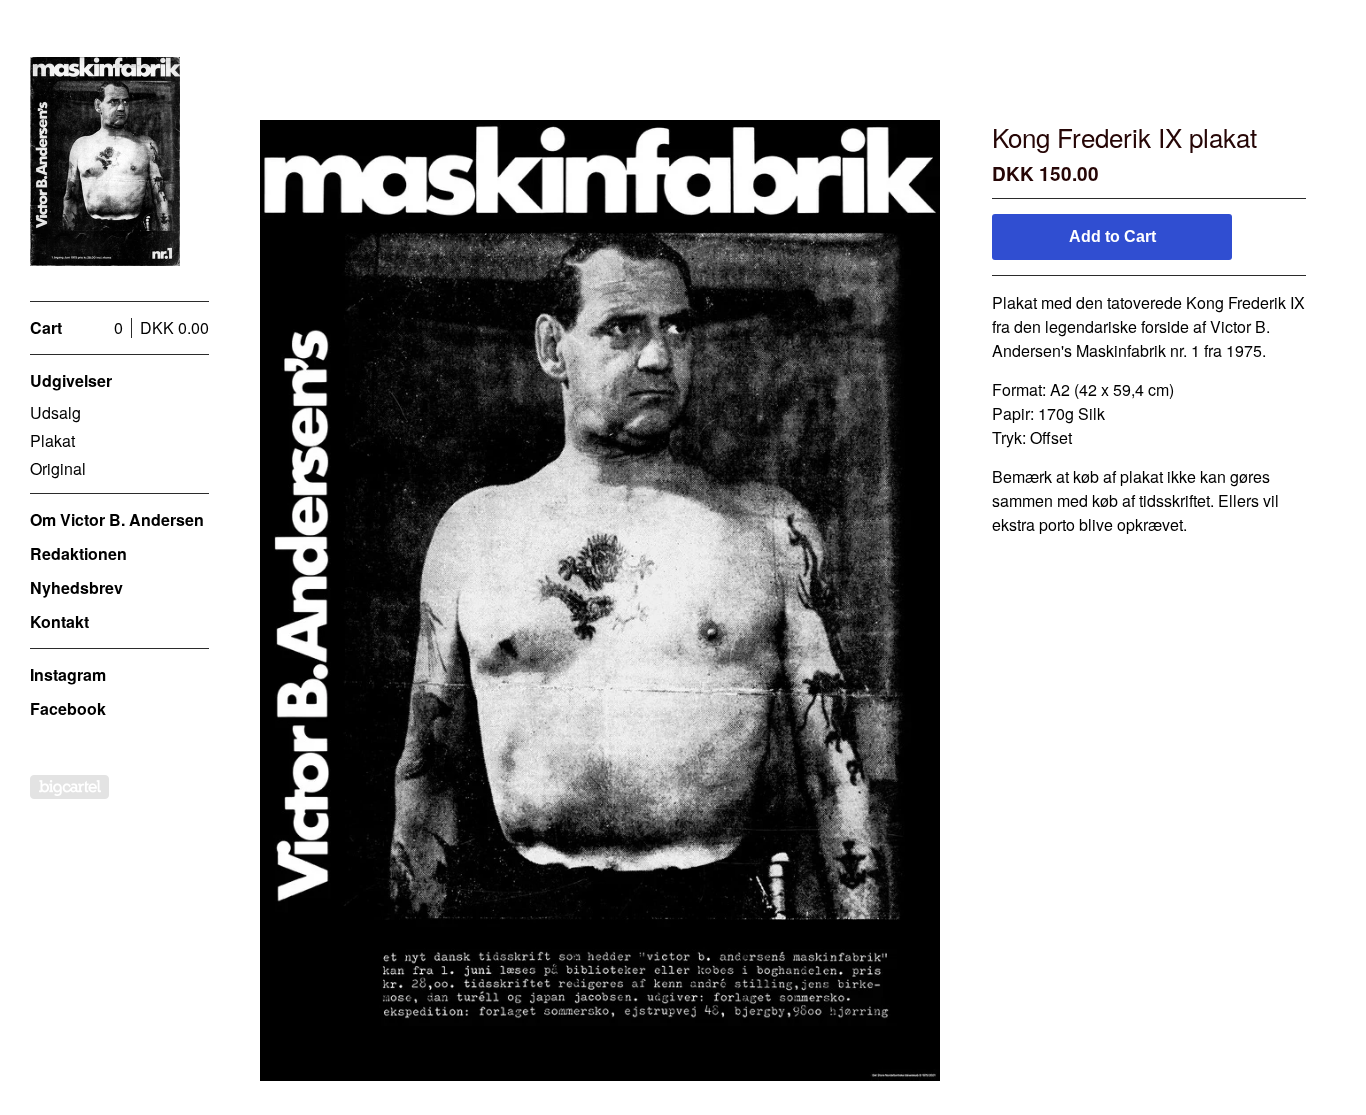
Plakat (52, 440)
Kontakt (59, 621)
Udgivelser (71, 380)
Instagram (68, 674)
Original (58, 468)
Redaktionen (78, 553)
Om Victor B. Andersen (117, 519)
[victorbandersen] (105, 161)
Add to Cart (1112, 236)
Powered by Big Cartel (69, 787)
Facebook (68, 708)
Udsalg (55, 412)
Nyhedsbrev (76, 587)
